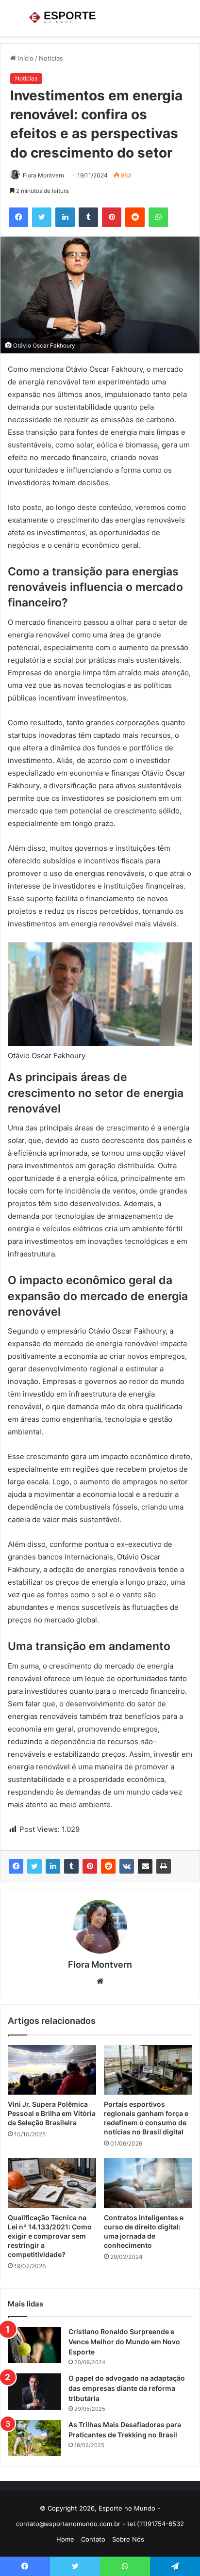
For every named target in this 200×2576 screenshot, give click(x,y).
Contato (93, 2539)
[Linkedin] (53, 1866)
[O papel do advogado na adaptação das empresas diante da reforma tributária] (34, 2392)
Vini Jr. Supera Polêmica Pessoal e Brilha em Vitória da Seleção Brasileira (52, 2113)
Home (65, 2539)
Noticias (51, 58)
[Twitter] (34, 1866)
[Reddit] (108, 1866)
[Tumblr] (71, 1866)
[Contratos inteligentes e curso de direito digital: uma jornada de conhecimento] (148, 2183)
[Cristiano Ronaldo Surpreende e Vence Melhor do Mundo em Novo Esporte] (34, 2345)
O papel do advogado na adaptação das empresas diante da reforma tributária (127, 2388)
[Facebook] (16, 1866)
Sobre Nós (128, 2539)
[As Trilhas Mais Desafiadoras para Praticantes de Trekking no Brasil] (34, 2438)
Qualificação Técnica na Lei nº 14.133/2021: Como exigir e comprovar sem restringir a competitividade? (50, 2236)
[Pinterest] (90, 1866)
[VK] (127, 1866)
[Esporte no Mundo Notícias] (63, 18)
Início (25, 58)
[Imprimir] (164, 1866)
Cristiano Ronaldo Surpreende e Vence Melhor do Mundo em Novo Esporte (124, 2342)
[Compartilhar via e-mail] (145, 1866)
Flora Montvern (43, 175)
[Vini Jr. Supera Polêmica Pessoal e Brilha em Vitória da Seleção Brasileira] (52, 2070)
